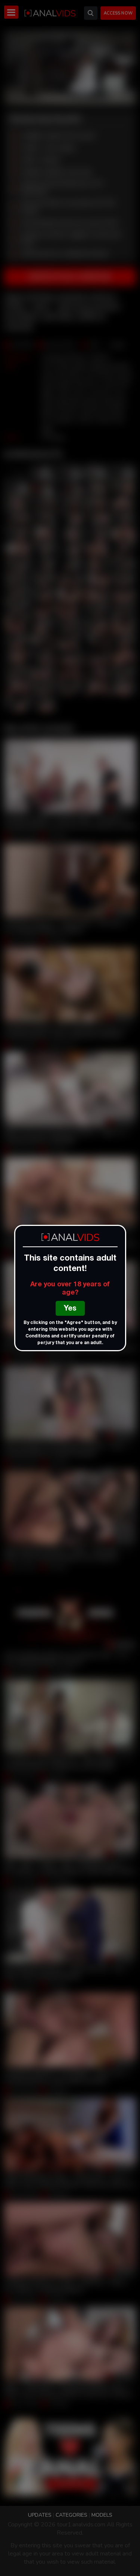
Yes (70, 1309)
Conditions (38, 1336)
